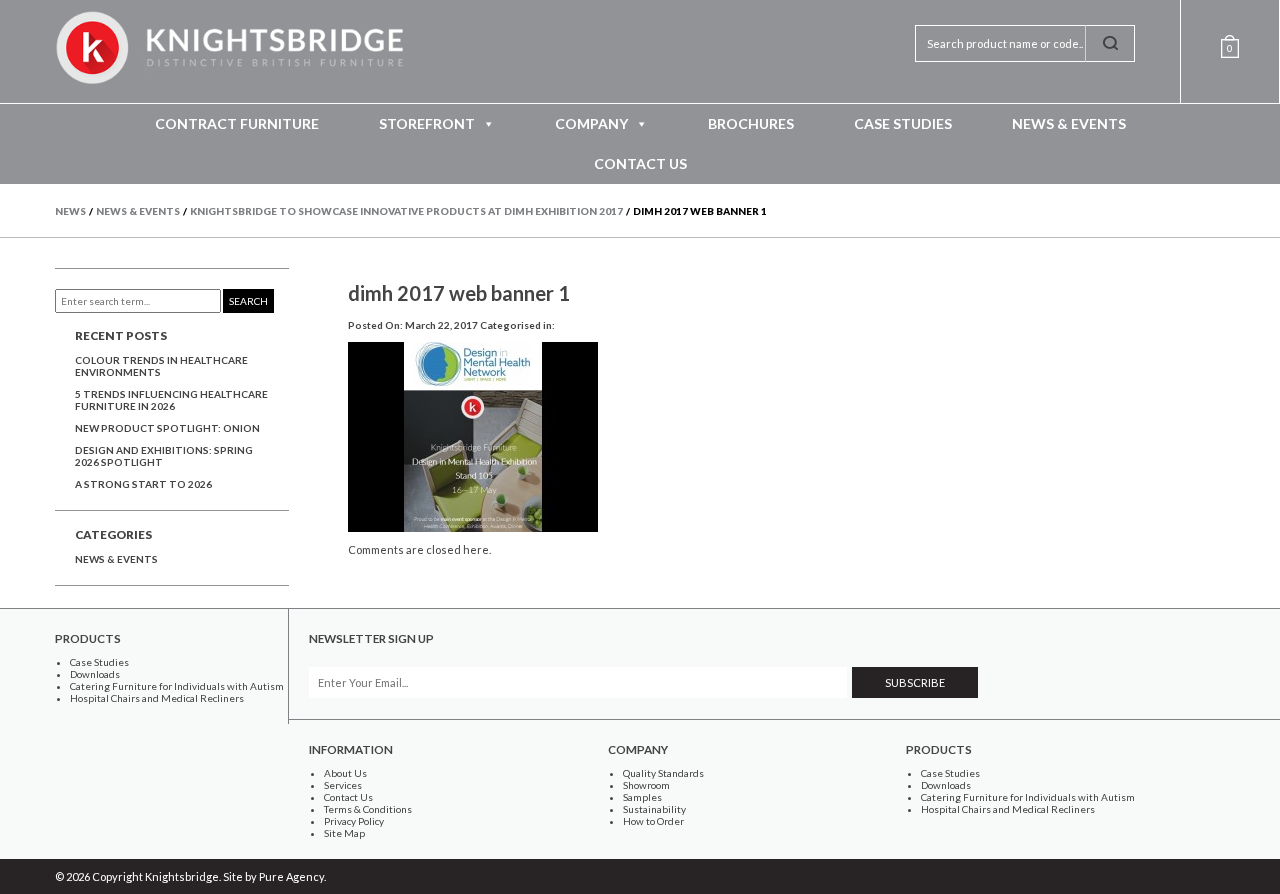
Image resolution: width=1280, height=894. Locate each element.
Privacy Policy (354, 821)
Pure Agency (291, 876)
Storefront (427, 123)
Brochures (751, 123)
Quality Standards (663, 773)
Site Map (344, 833)
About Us (345, 773)
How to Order (653, 821)
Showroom (646, 785)
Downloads (95, 674)
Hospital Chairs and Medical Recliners (157, 698)
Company (591, 123)
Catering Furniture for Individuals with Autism (177, 686)
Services (343, 785)
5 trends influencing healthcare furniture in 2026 (171, 400)
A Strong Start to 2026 (143, 484)
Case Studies (903, 123)
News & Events (1069, 123)
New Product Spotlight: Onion (167, 428)
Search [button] (248, 301)
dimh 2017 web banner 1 (459, 293)
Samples (642, 797)
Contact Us (640, 163)
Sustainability (654, 809)
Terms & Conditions (368, 809)
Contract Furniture (237, 123)
